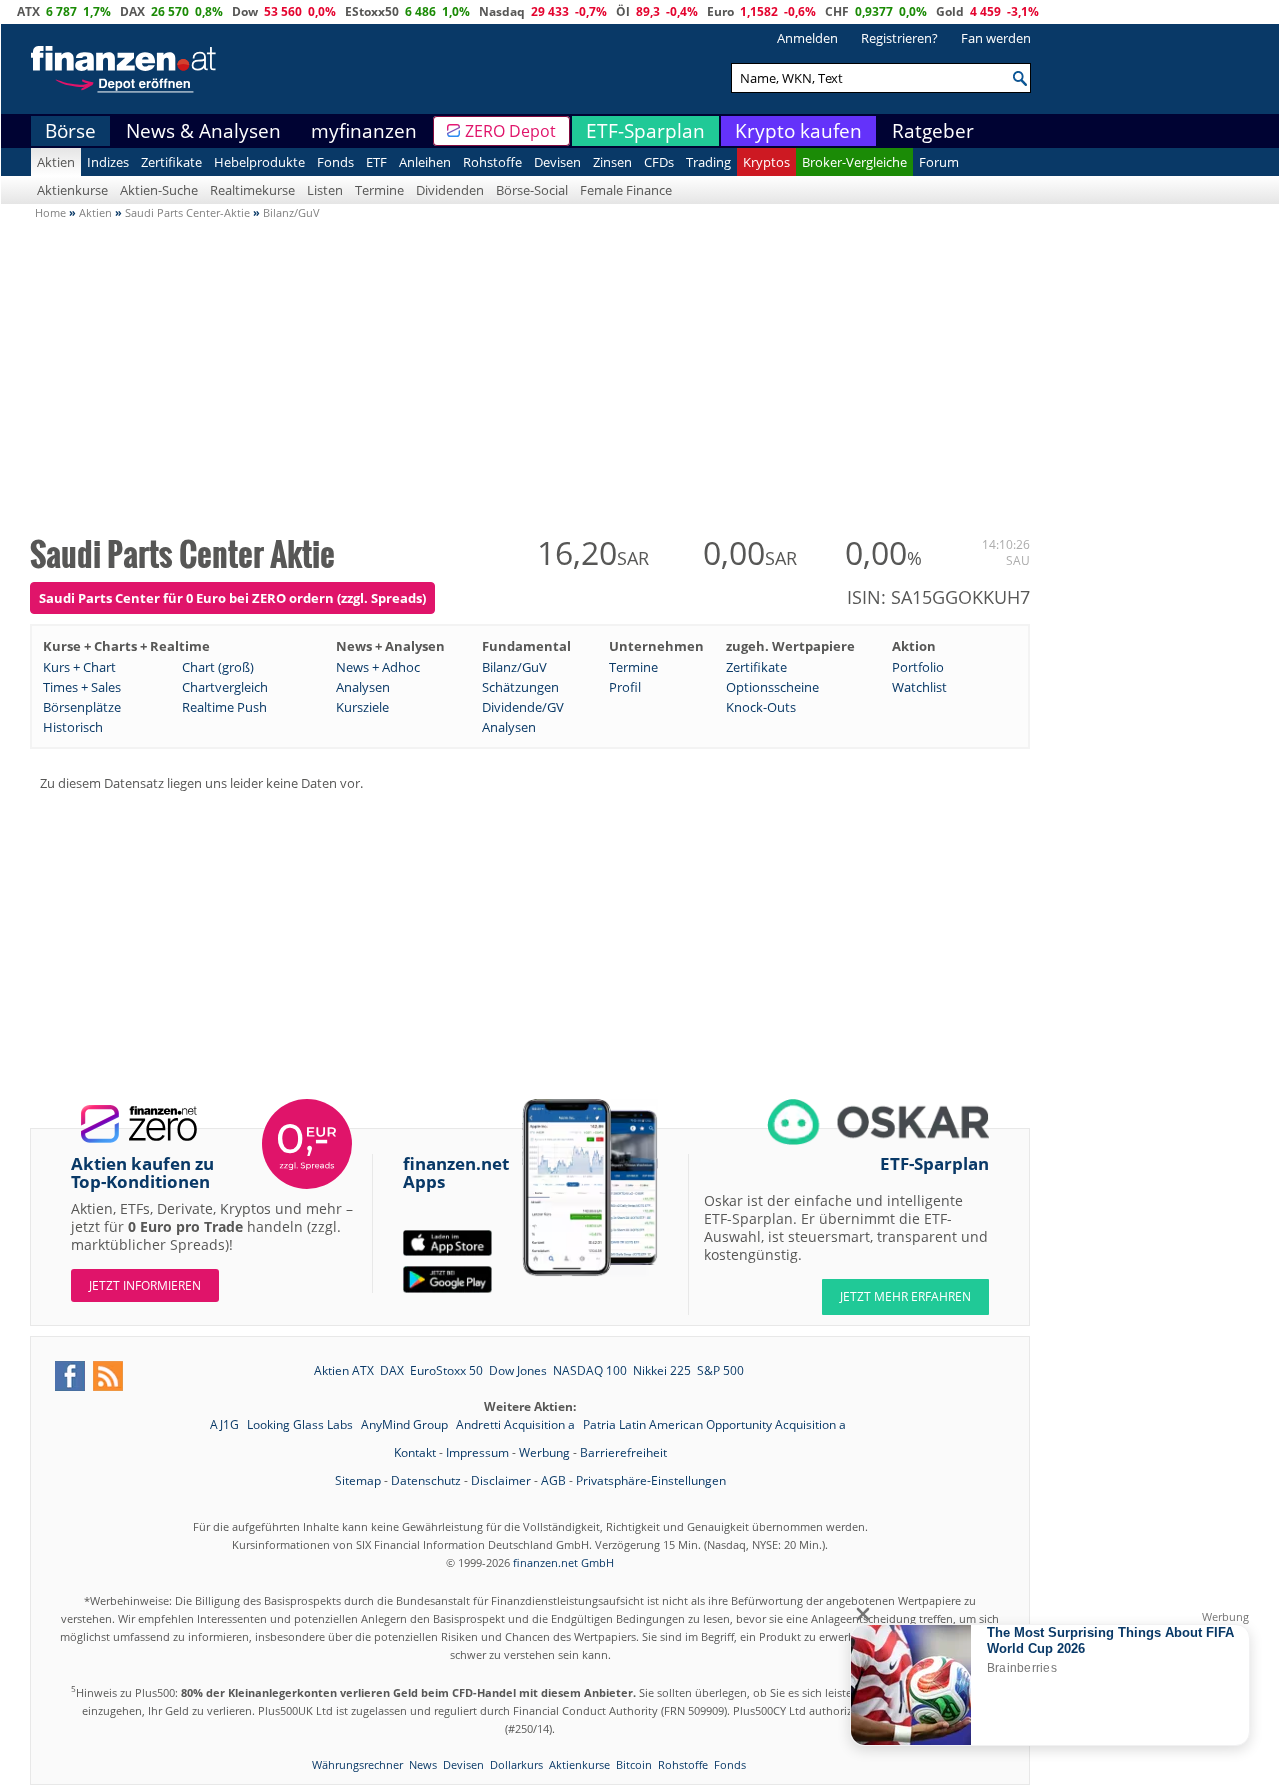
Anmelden (807, 38)
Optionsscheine (772, 687)
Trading (708, 162)
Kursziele (362, 707)
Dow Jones (518, 1370)
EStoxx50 (372, 11)
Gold (950, 11)
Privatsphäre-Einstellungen (651, 1480)
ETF (376, 162)
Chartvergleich (225, 687)
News (423, 1764)
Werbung (544, 1452)
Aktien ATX (344, 1370)
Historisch (73, 727)
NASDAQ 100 (590, 1370)
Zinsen (612, 162)
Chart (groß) (218, 667)
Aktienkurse (72, 190)
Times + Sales (82, 687)
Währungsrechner (357, 1764)
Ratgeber (933, 131)
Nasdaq (502, 11)
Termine (379, 190)
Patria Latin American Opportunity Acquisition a (714, 1424)
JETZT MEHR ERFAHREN (905, 1296)
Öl (623, 11)
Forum (939, 162)
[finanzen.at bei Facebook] (70, 1376)
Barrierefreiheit (623, 1452)
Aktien (56, 162)
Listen (325, 190)
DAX (132, 11)
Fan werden (996, 38)
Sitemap (358, 1480)
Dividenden (450, 190)
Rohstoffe (492, 162)
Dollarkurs (516, 1764)
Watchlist (919, 687)
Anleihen (425, 162)
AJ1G (226, 1424)
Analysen (363, 687)
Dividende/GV (523, 707)
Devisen (557, 162)
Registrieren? (899, 38)
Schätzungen (520, 687)
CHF (837, 11)
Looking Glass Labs (301, 1424)
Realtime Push (224, 707)
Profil (625, 687)
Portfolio (918, 667)
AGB (553, 1480)
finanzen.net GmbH (563, 1562)
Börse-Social (532, 190)
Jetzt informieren (145, 1285)
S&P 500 (720, 1370)
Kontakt (415, 1452)
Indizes (108, 162)
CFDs (659, 162)
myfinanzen (364, 131)
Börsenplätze (82, 707)
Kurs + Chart (79, 667)
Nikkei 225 (662, 1370)
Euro (720, 11)
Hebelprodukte (259, 162)
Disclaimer (501, 1480)
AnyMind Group (406, 1424)
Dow (245, 11)
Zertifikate (171, 162)
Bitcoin (634, 1764)
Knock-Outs (761, 707)
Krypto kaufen (798, 131)
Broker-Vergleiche (854, 162)
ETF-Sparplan (645, 131)
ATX (28, 11)
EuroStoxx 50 (446, 1370)
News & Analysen (203, 131)
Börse (70, 131)
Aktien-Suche (159, 190)
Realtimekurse (252, 190)
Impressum (477, 1452)
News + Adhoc (378, 667)
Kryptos (766, 162)
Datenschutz (426, 1480)
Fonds (335, 162)
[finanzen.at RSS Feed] (108, 1376)
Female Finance (626, 190)
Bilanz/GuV (514, 667)
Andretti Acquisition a (517, 1424)
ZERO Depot (510, 131)
